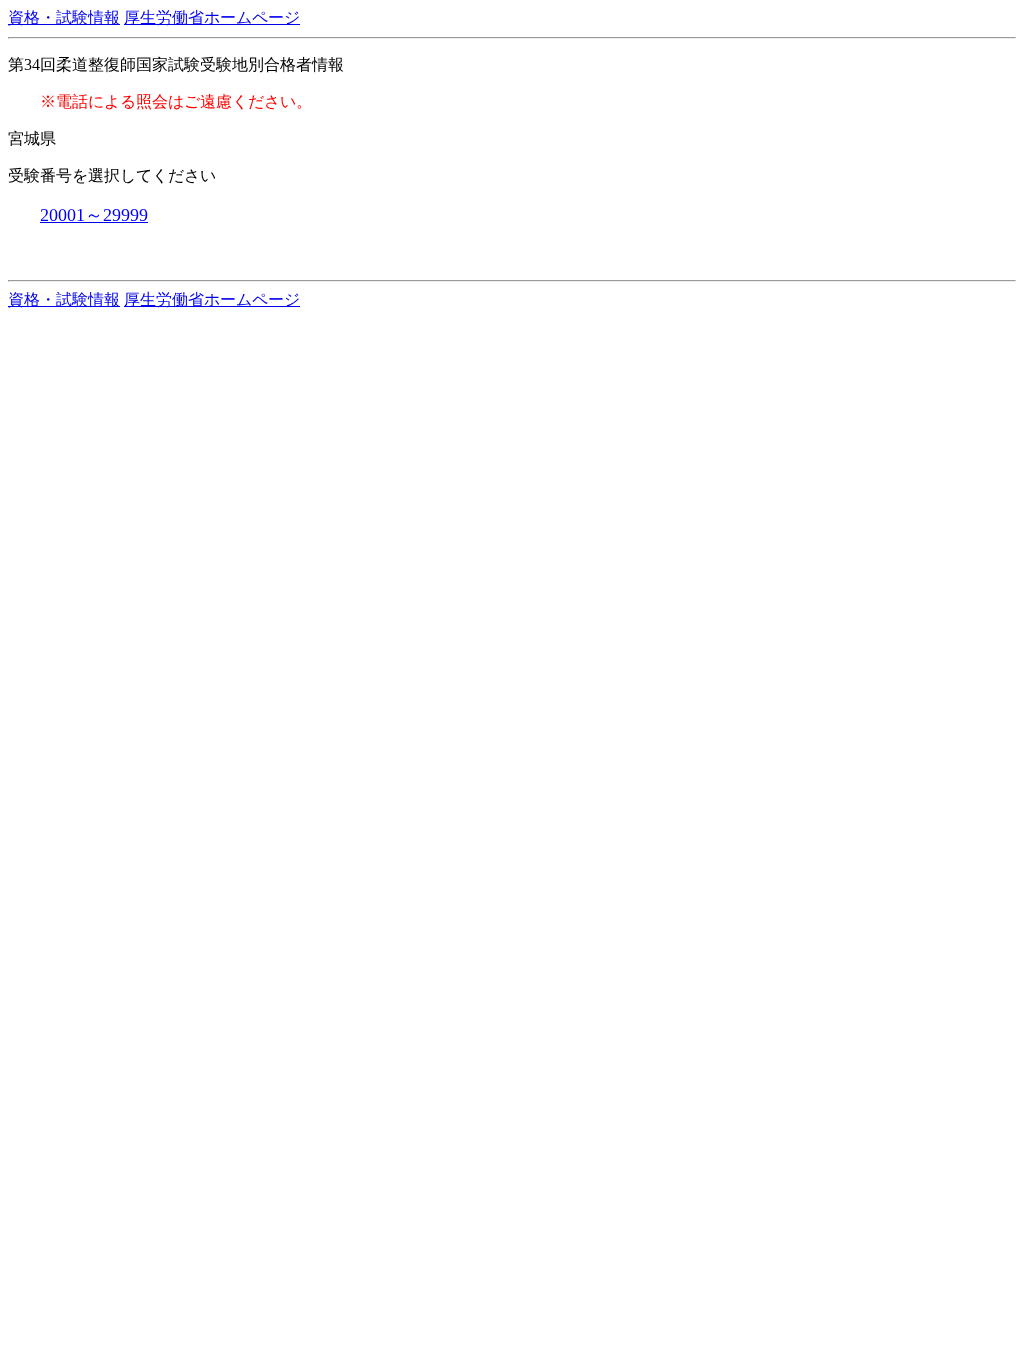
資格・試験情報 (64, 17)
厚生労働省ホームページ (212, 17)
